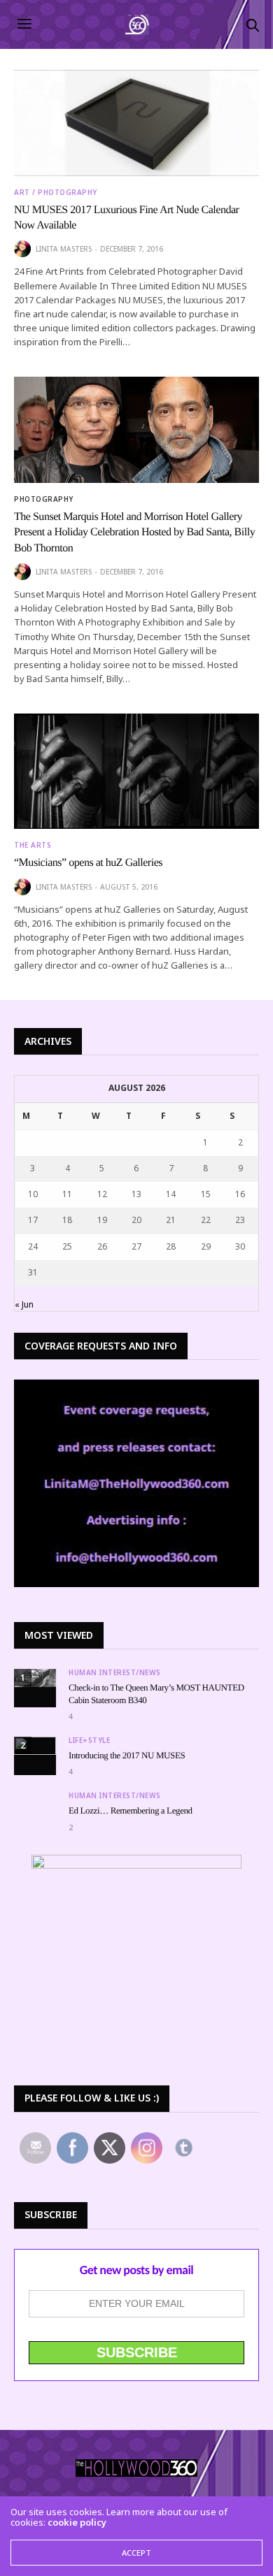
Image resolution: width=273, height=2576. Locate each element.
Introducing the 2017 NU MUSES (127, 1755)
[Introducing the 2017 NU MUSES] (35, 1746)
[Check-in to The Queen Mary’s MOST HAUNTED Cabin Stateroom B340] (35, 1678)
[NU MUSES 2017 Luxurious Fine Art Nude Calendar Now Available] (136, 123)
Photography (44, 499)
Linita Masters (64, 249)
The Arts (33, 845)
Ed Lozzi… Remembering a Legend (131, 1810)
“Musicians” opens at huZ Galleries (88, 863)
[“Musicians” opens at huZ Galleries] (136, 771)
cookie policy (77, 2522)
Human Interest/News (115, 1672)
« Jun (24, 1304)
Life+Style (89, 1740)
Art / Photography (56, 192)
